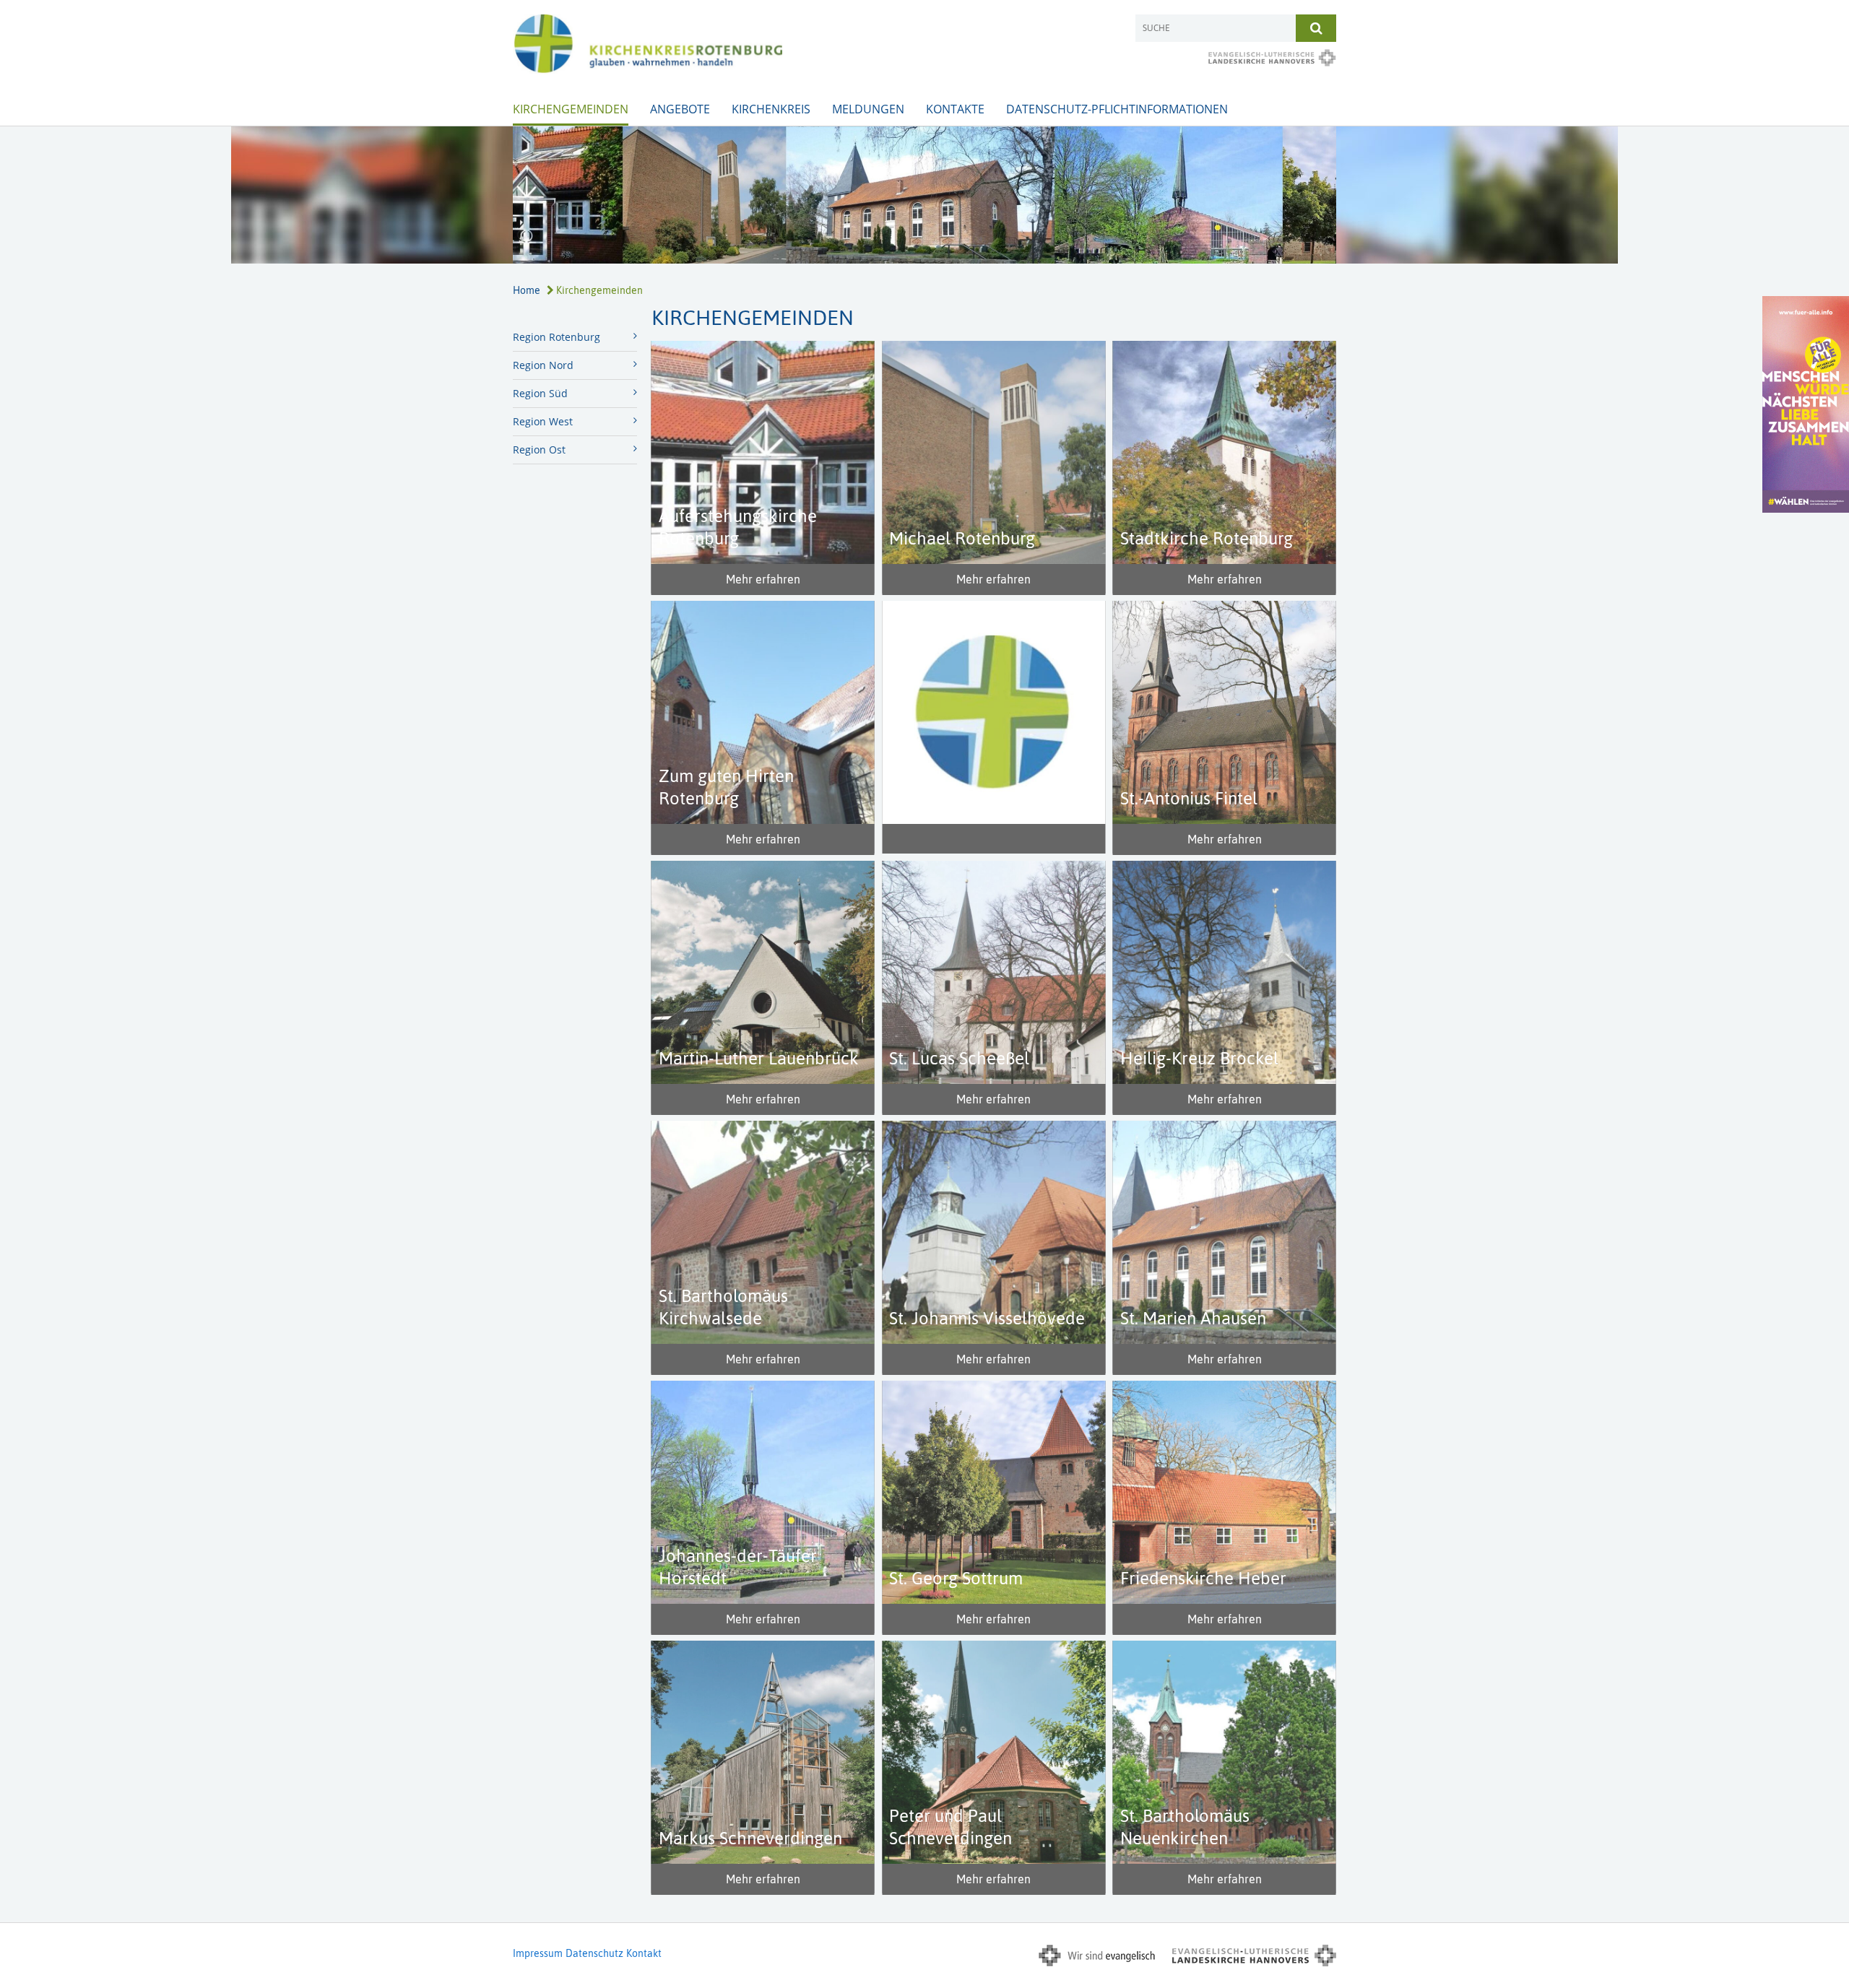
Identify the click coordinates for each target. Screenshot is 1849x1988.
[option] (924, 195)
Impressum (538, 1953)
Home (527, 290)
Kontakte (955, 109)
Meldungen (868, 109)
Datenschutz (594, 1953)
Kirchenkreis (771, 109)
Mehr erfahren (763, 579)
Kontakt (644, 1953)
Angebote (680, 109)
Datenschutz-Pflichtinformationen (1117, 109)
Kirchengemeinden (571, 109)
